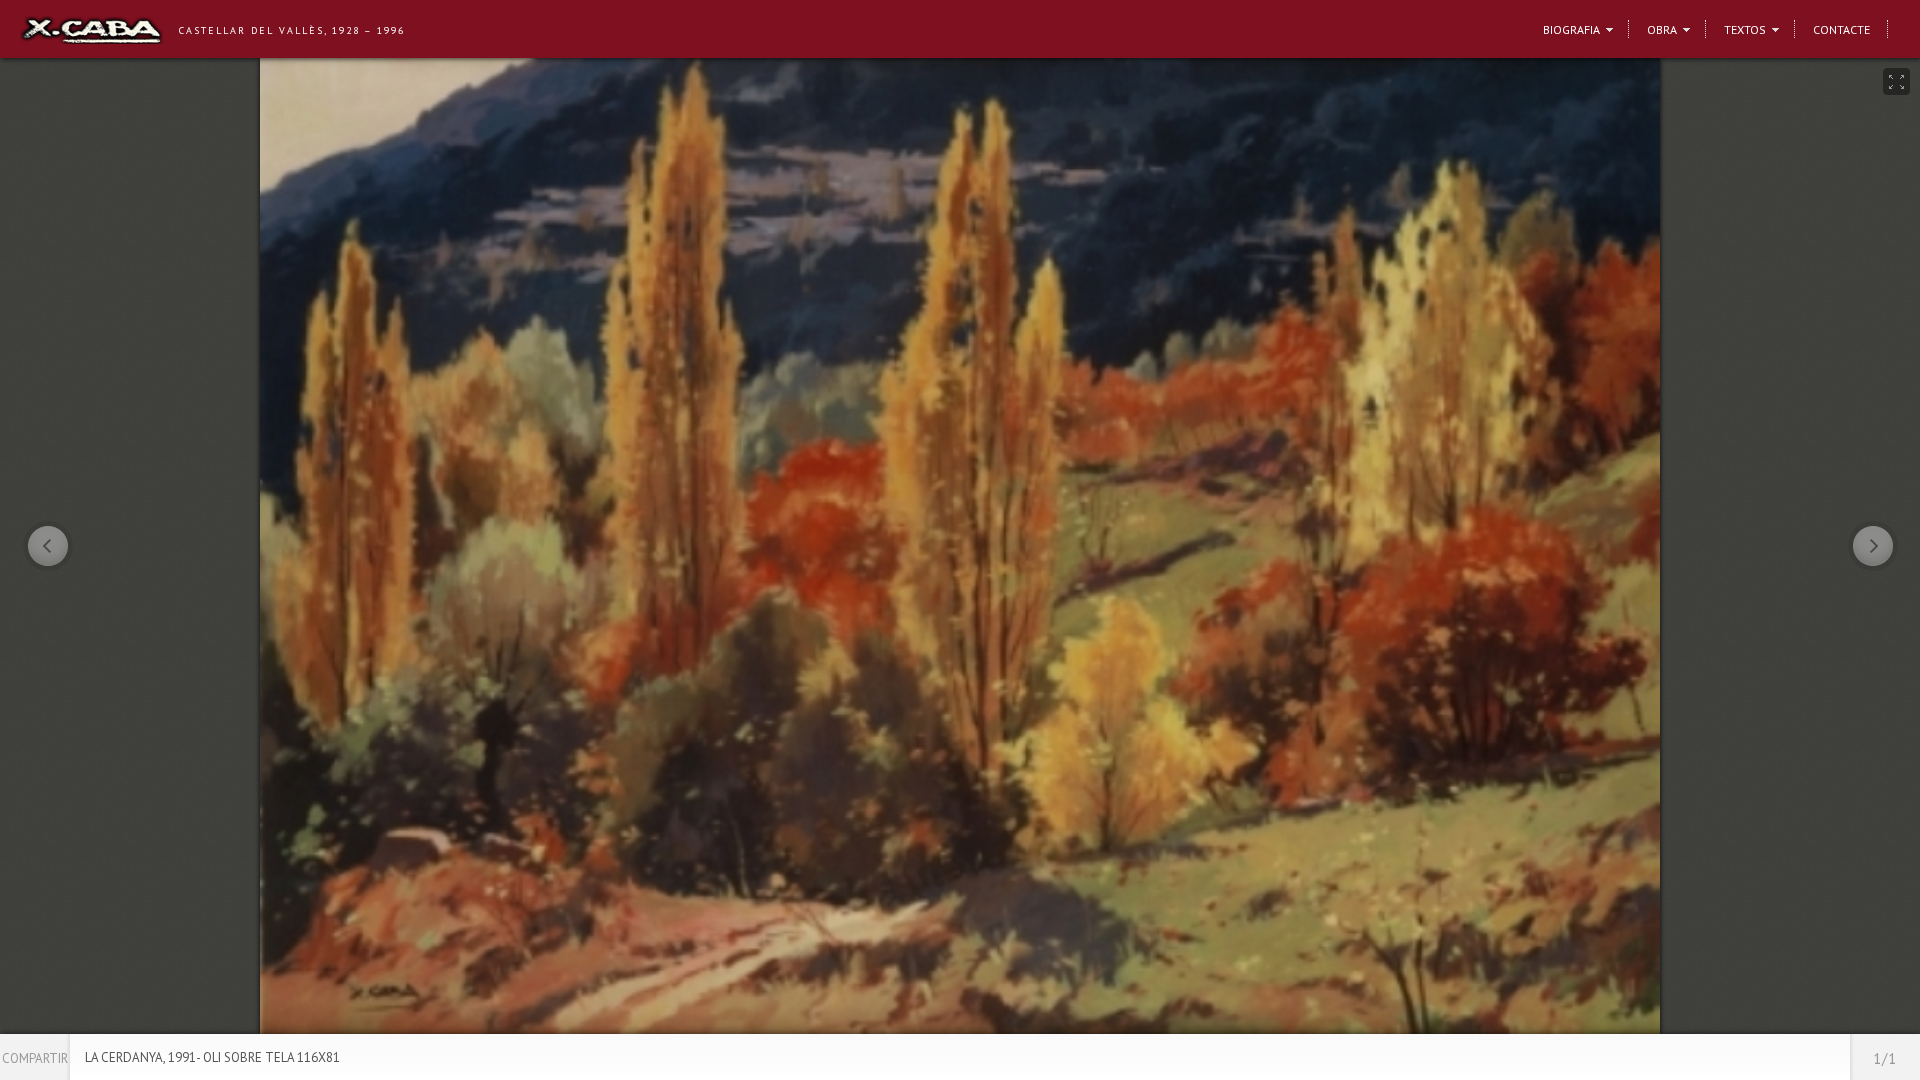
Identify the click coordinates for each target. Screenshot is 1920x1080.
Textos (1745, 29)
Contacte (1841, 29)
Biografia (1571, 29)
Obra (1662, 29)
